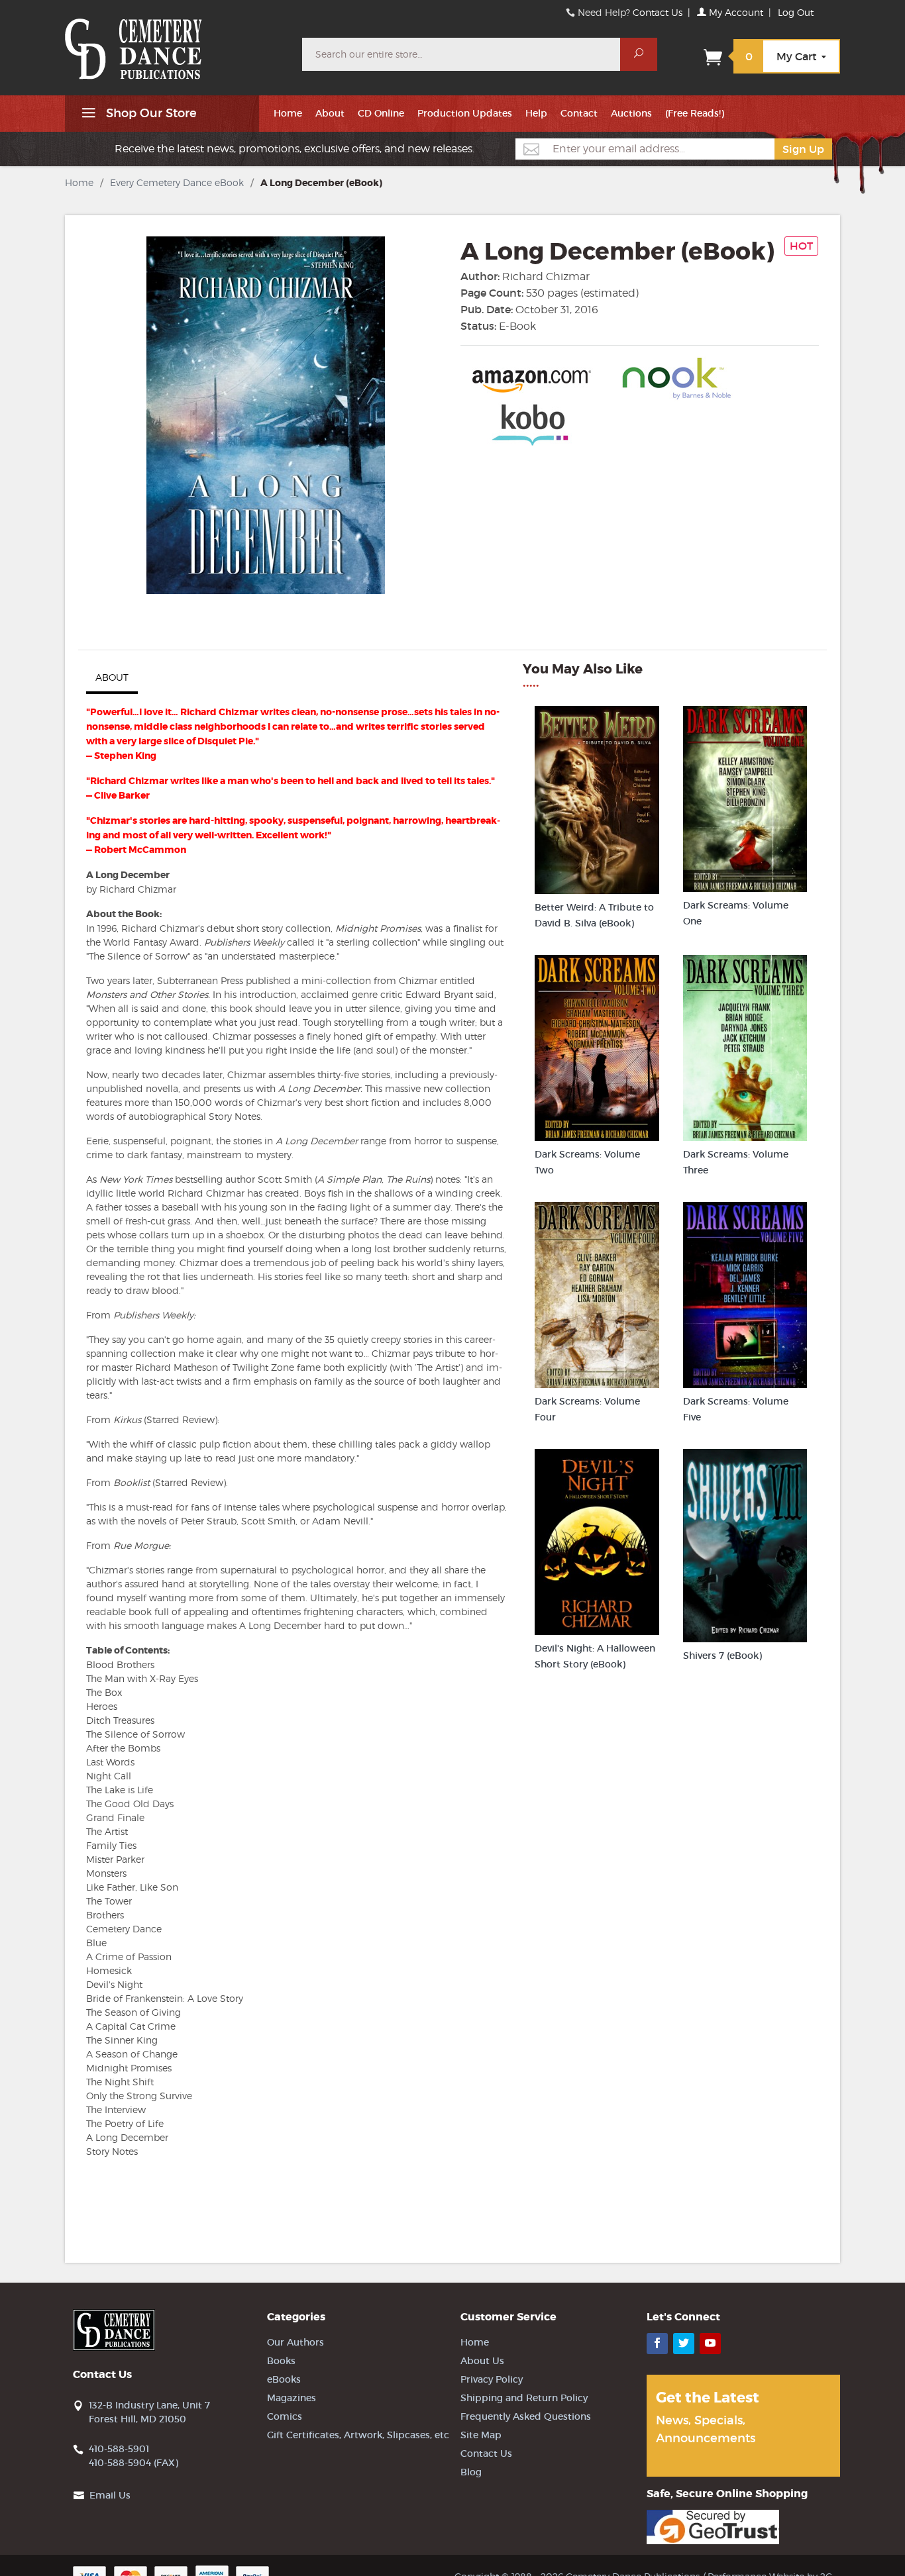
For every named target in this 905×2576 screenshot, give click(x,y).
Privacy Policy (492, 2379)
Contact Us (658, 12)
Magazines (292, 2398)
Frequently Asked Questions (526, 2416)
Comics (285, 2416)
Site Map (481, 2435)
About (330, 113)
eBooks (284, 2379)
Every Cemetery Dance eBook (177, 182)
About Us (482, 2361)
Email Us (110, 2495)
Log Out (796, 12)
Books (281, 2361)
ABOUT (112, 677)
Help (536, 113)
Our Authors (295, 2342)
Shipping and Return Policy (524, 2398)
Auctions (631, 113)
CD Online (381, 113)
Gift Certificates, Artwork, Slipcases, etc (358, 2435)
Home (288, 113)
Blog (471, 2472)
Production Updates (465, 113)
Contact (579, 113)
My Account (735, 12)
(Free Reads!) (695, 113)
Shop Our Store (150, 113)
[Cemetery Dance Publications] (176, 42)
